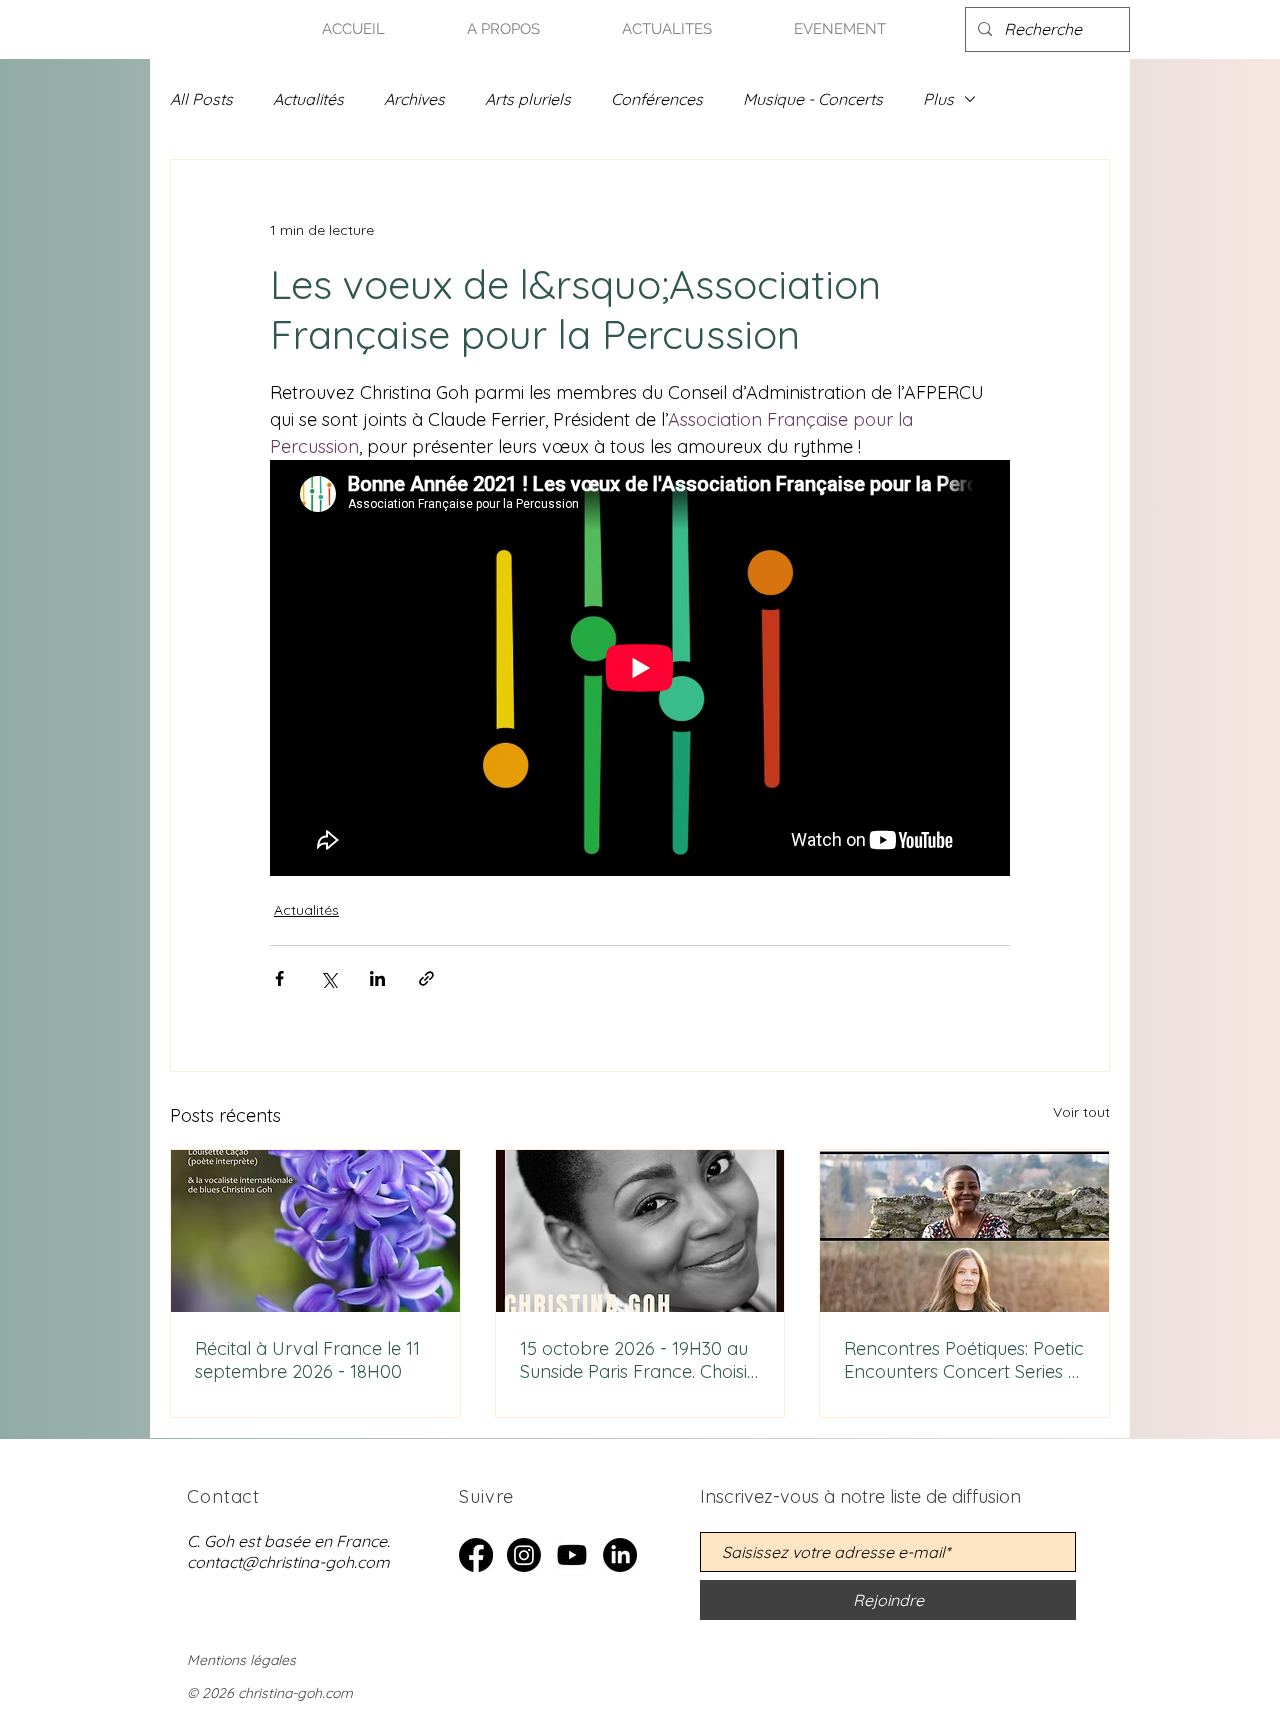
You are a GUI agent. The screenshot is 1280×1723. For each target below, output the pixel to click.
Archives (414, 99)
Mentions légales (241, 1660)
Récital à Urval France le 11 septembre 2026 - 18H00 (307, 1360)
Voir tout (1081, 1112)
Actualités (308, 99)
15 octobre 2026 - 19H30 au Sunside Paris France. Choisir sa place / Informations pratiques (637, 1360)
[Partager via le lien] (426, 978)
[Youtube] (572, 1555)
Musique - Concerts (813, 99)
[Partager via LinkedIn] (377, 978)
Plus (938, 99)
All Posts (201, 99)
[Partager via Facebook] (279, 978)
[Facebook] (476, 1555)
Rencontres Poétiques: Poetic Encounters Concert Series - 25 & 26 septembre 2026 (964, 1360)
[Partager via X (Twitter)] (328, 978)
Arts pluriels (528, 99)
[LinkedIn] (620, 1555)
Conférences (657, 99)
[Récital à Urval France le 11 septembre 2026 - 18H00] (315, 1231)
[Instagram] (524, 1555)
